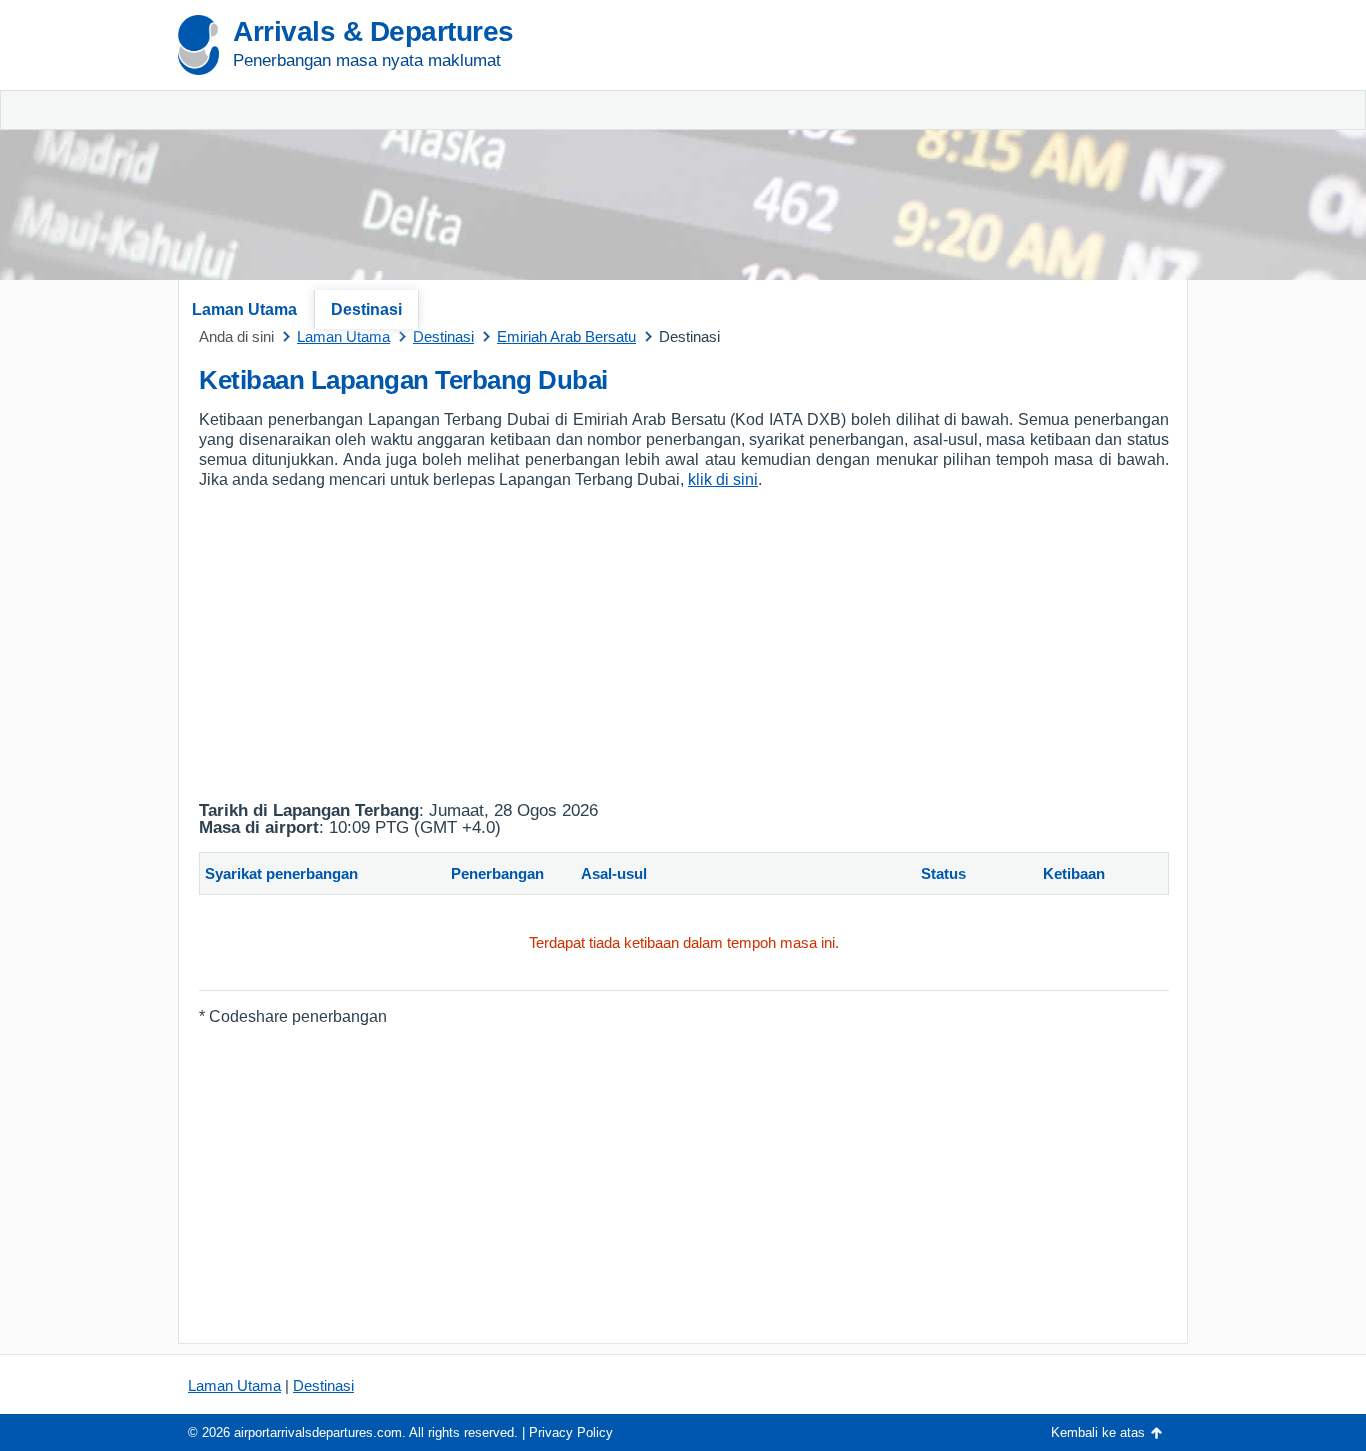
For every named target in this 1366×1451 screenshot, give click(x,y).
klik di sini (723, 479)
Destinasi (366, 309)
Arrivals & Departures (373, 31)
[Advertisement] (953, 150)
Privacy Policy (571, 1432)
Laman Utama (244, 309)
